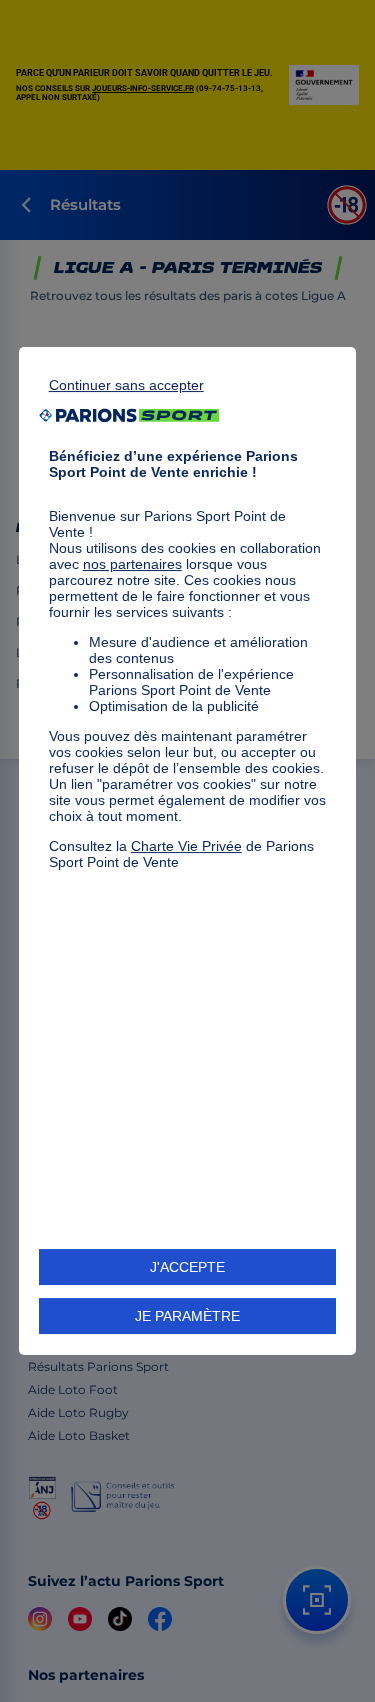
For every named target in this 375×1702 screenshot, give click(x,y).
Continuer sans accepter (126, 385)
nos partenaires (132, 564)
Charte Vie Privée (186, 846)
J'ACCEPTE (187, 1267)
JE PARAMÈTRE (187, 1316)
